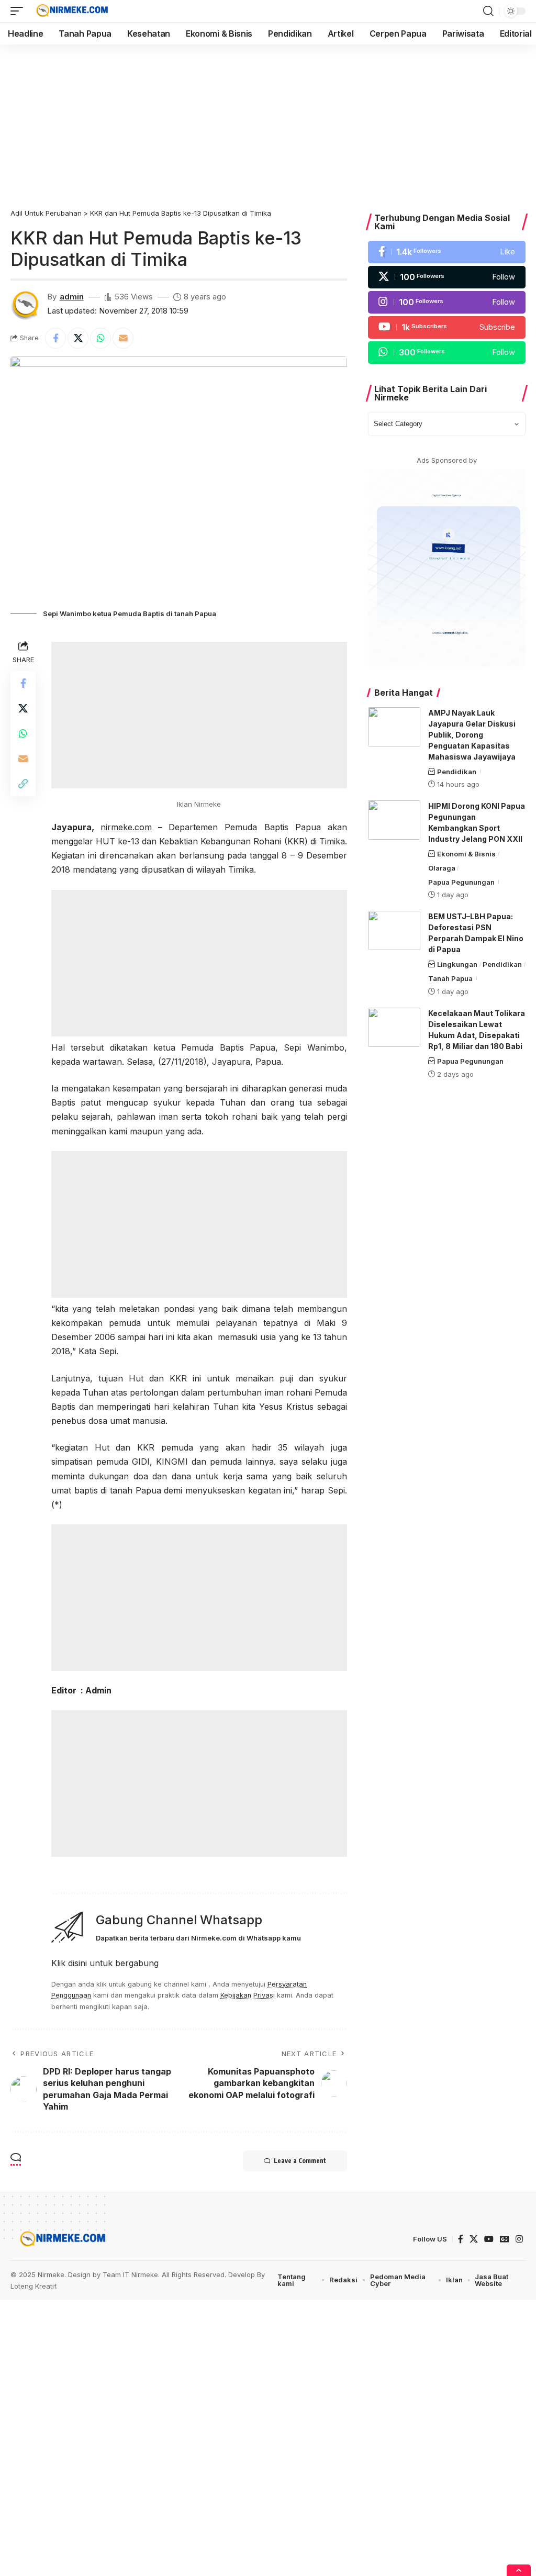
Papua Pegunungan (461, 882)
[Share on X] (78, 338)
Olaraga (442, 868)
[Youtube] (447, 327)
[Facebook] (447, 252)
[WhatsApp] (447, 353)
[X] (447, 277)
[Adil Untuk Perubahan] (71, 11)
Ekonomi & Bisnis (466, 854)
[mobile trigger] (19, 11)
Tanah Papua (450, 978)
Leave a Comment (300, 2161)
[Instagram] (447, 302)
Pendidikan (457, 772)
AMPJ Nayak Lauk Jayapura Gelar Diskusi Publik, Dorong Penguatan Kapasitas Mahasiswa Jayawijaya (472, 735)
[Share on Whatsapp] (100, 338)
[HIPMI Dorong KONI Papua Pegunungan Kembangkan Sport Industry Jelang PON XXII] (394, 820)
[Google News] (505, 2239)
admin (72, 297)
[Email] (123, 338)
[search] (488, 11)
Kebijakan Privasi (248, 1995)
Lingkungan (457, 964)
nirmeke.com (126, 827)
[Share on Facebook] (55, 338)
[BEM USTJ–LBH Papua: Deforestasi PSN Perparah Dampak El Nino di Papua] (394, 930)
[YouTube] (489, 2239)
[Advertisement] (268, 122)
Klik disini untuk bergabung (105, 1963)
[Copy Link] (23, 784)
